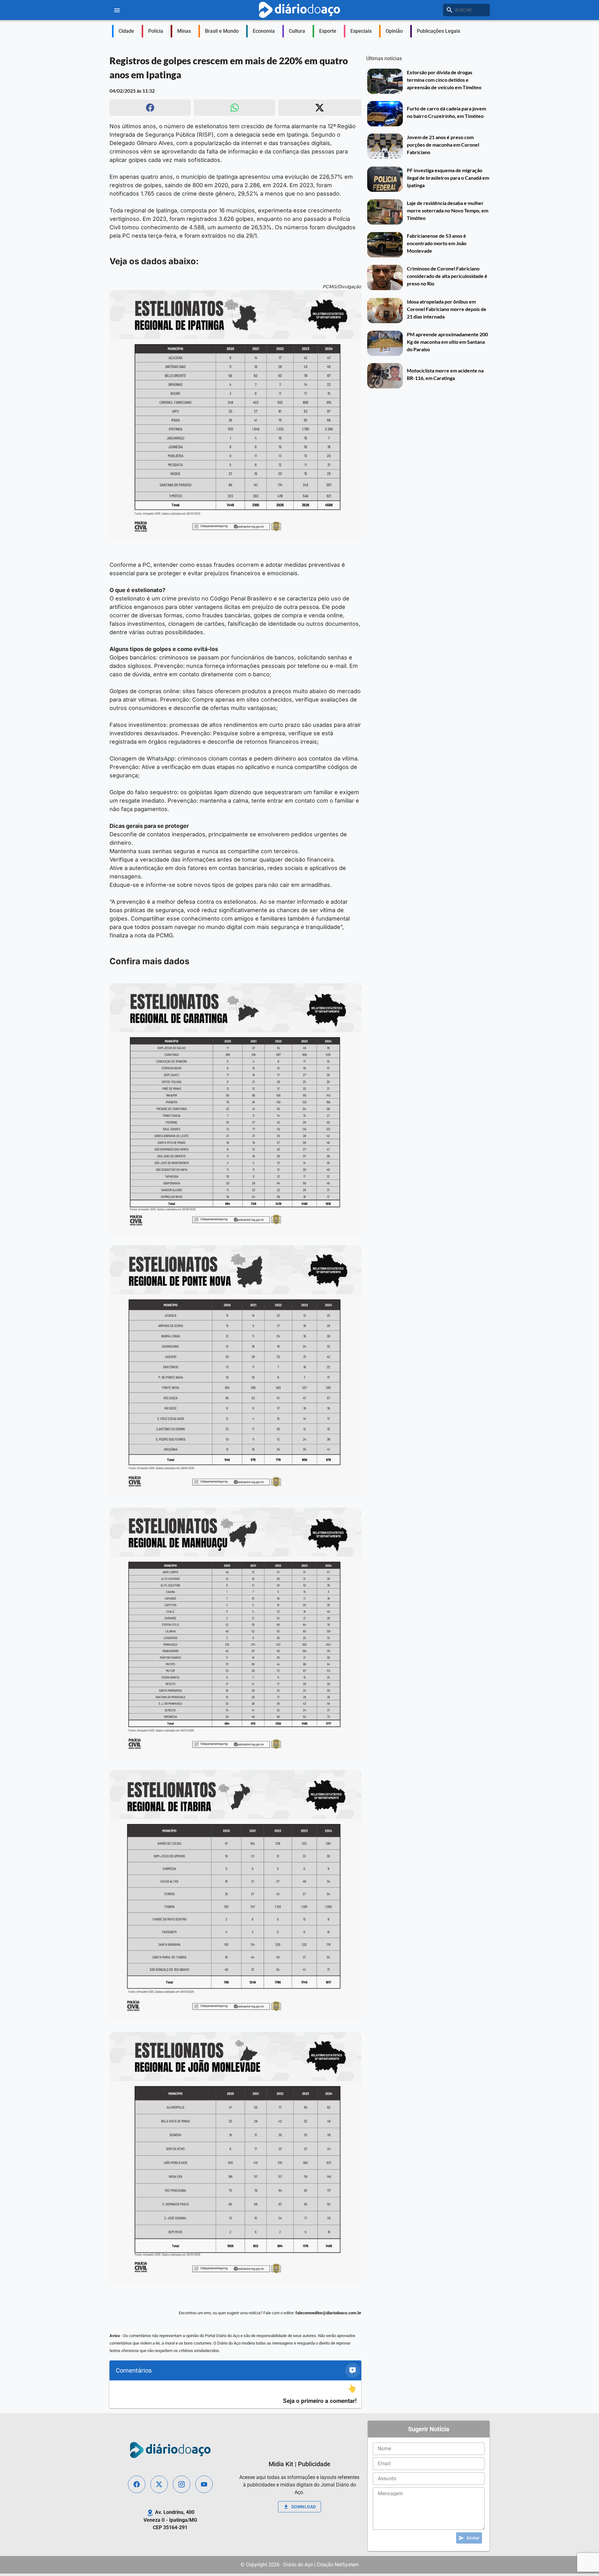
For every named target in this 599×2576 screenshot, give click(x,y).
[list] (235, 2394)
